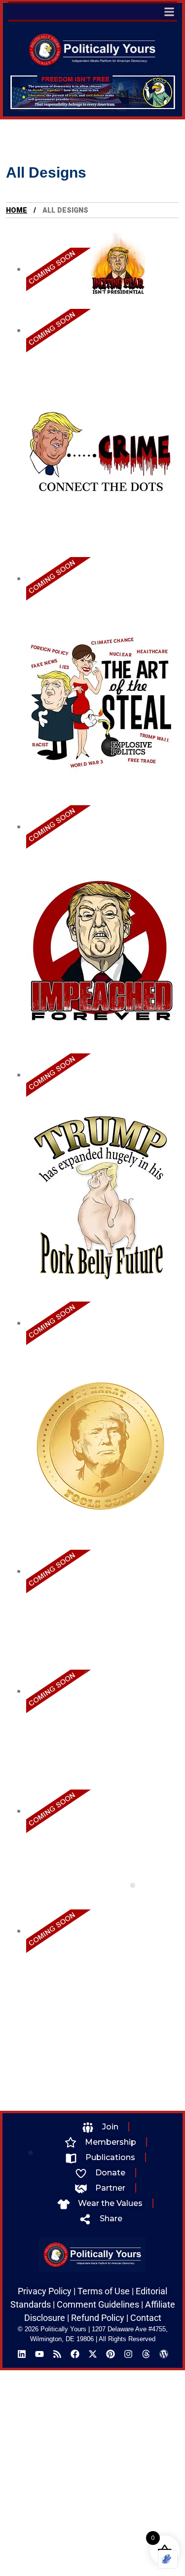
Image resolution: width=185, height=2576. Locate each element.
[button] (169, 12)
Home (17, 210)
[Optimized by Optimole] (168, 2559)
